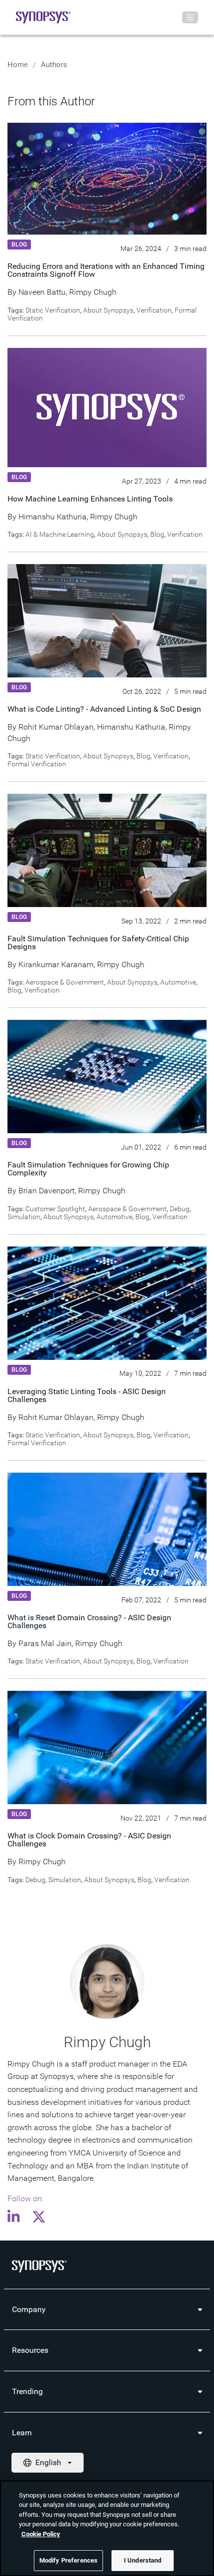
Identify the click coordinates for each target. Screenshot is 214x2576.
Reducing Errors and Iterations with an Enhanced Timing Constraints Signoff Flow (106, 270)
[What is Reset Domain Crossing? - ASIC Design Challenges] (107, 1529)
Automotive (178, 982)
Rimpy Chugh (93, 292)
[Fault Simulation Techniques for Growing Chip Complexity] (107, 1076)
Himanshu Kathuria (53, 517)
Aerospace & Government (65, 982)
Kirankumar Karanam (56, 964)
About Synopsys (108, 310)
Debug (180, 1209)
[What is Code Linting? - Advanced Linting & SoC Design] (107, 620)
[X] (39, 2218)
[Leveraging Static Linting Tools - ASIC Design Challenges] (107, 1303)
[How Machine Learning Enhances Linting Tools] (107, 407)
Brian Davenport (47, 1191)
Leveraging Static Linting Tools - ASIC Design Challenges (87, 1395)
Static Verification (53, 310)
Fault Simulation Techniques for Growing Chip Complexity (88, 1169)
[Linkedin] (16, 2218)
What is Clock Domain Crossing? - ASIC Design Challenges (89, 1840)
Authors (54, 65)
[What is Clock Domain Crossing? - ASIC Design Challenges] (107, 1747)
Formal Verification (37, 764)
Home (18, 65)
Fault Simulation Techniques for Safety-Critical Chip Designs (98, 943)
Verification (154, 310)
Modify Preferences (68, 2560)
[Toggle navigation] (190, 17)
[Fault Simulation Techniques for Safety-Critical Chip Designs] (107, 850)
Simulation (24, 1217)
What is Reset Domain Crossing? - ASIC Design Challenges (89, 1621)
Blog (157, 534)
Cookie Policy (41, 2534)
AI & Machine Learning (60, 534)
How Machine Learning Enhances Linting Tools (90, 499)
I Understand (143, 2560)
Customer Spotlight (55, 1209)
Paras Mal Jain (45, 1643)
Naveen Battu (42, 292)
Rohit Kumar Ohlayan (56, 727)
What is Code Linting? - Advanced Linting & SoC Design (104, 709)
